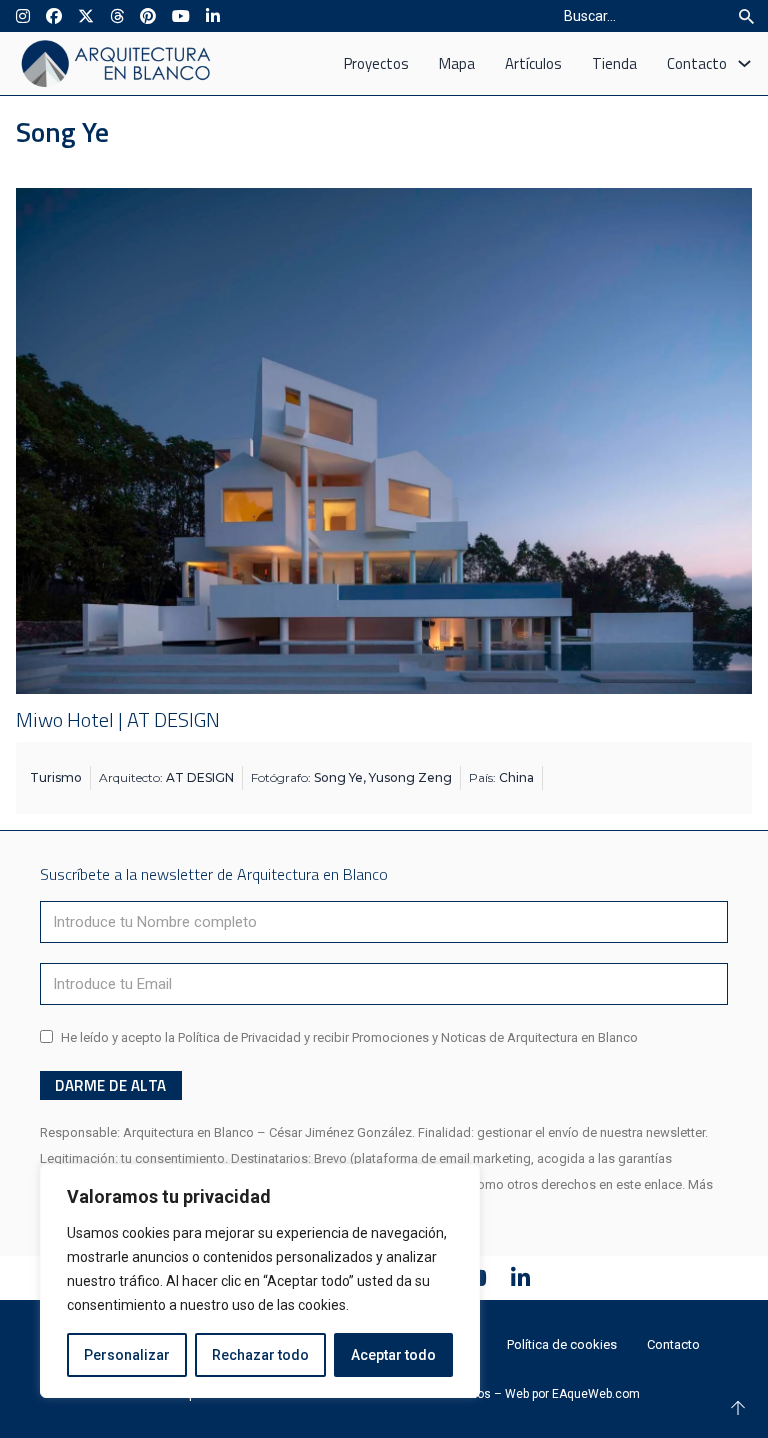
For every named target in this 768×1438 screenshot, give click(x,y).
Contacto (697, 63)
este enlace (649, 1184)
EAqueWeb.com (596, 1394)
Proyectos (376, 63)
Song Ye (338, 777)
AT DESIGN (200, 777)
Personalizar (127, 1355)
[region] (260, 1281)
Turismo (56, 777)
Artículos (533, 63)
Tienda (614, 63)
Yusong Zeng (410, 777)
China (516, 777)
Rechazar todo (260, 1355)
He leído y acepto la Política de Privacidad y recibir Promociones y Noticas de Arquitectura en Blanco (349, 1037)
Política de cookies (562, 1344)
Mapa (457, 63)
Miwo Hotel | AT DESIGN (118, 719)
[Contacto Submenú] (744, 63)
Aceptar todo (393, 1355)
